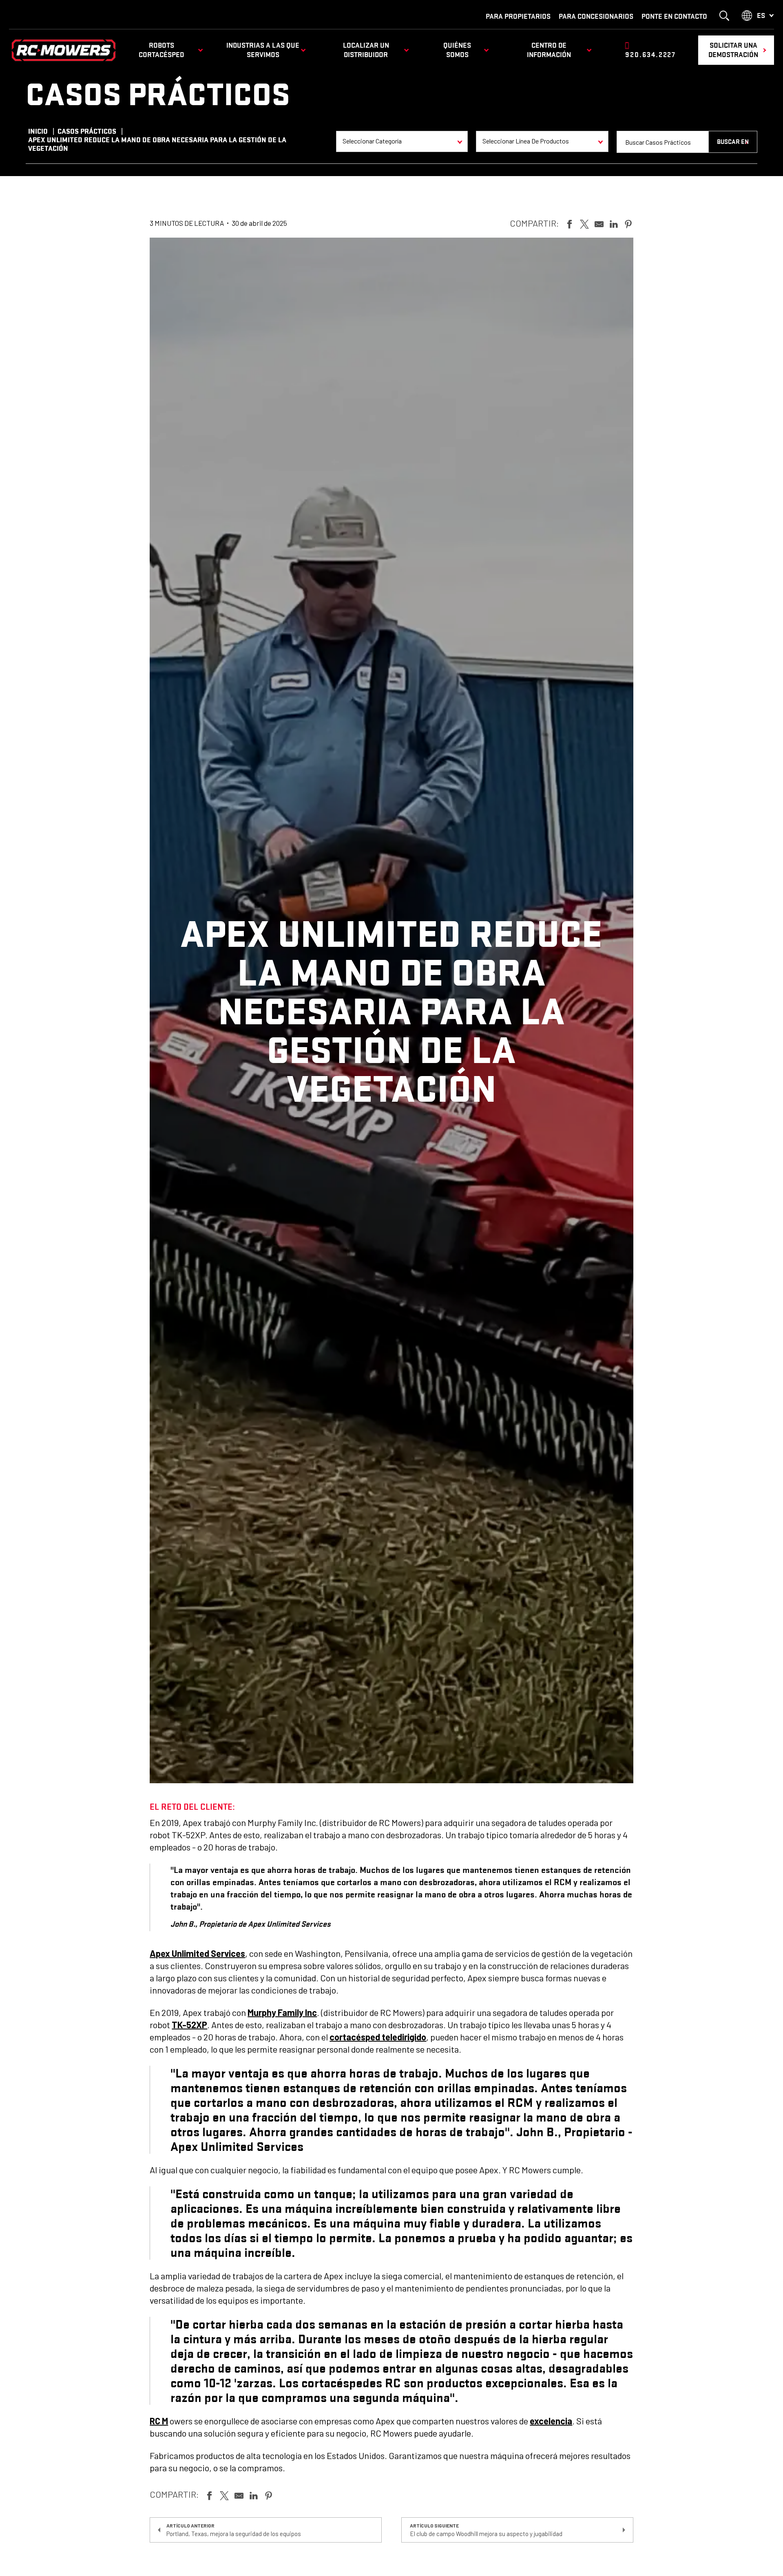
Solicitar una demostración (733, 50)
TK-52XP (189, 2025)
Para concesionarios (596, 16)
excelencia (551, 2421)
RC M (159, 2421)
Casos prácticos (87, 131)
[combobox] (402, 141)
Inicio (38, 131)
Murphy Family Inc (282, 2012)
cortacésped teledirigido (378, 2037)
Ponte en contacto (674, 16)
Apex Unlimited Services (197, 1953)
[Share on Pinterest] (628, 223)
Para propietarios (518, 16)
